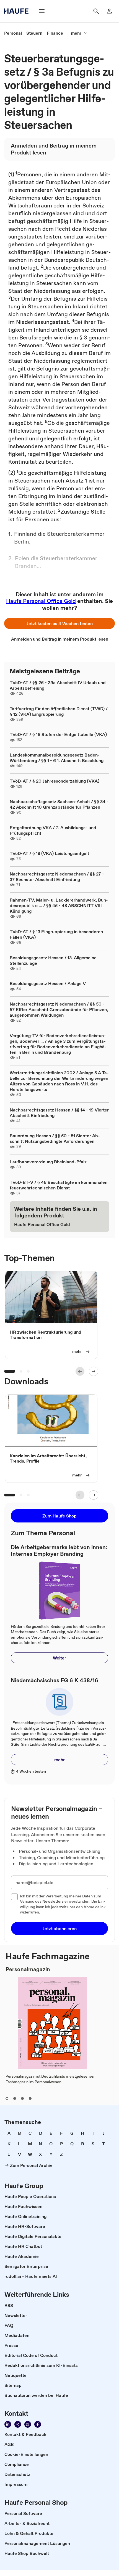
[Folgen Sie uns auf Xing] (18, 2424)
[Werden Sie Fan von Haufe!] (38, 2424)
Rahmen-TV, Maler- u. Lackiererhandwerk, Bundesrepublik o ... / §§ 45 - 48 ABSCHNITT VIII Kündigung (59, 905)
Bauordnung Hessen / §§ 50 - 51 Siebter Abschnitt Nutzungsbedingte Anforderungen (55, 1138)
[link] (13, 33)
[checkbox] (14, 1897)
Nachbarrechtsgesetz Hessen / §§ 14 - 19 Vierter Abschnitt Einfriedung (59, 1113)
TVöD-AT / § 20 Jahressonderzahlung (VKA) (55, 781)
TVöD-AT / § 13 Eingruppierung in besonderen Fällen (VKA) (56, 934)
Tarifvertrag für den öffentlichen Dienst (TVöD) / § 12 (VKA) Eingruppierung (59, 711)
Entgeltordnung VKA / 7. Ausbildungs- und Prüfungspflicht (53, 830)
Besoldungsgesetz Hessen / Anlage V (48, 983)
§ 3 (83, 337)
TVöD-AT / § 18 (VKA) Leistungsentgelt (49, 853)
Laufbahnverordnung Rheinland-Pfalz (48, 1162)
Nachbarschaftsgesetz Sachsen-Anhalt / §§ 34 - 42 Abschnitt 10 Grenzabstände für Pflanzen (59, 804)
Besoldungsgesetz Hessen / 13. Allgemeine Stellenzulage (53, 960)
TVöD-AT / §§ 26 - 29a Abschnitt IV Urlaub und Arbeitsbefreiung (58, 685)
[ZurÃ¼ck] (80, 1371)
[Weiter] (94, 1371)
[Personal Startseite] (18, 11)
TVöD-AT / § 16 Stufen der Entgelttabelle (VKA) (58, 734)
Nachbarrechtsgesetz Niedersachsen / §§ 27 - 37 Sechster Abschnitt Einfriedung (57, 877)
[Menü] (42, 11)
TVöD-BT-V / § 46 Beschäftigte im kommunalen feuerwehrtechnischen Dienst (59, 1185)
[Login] (109, 11)
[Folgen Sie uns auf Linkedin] (8, 2424)
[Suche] (96, 11)
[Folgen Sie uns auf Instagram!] (28, 2424)
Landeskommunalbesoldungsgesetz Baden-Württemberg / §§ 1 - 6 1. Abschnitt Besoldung (57, 758)
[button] (59, 623)
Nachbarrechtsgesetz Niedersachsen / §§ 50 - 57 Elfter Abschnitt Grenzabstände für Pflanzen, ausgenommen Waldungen (59, 1009)
